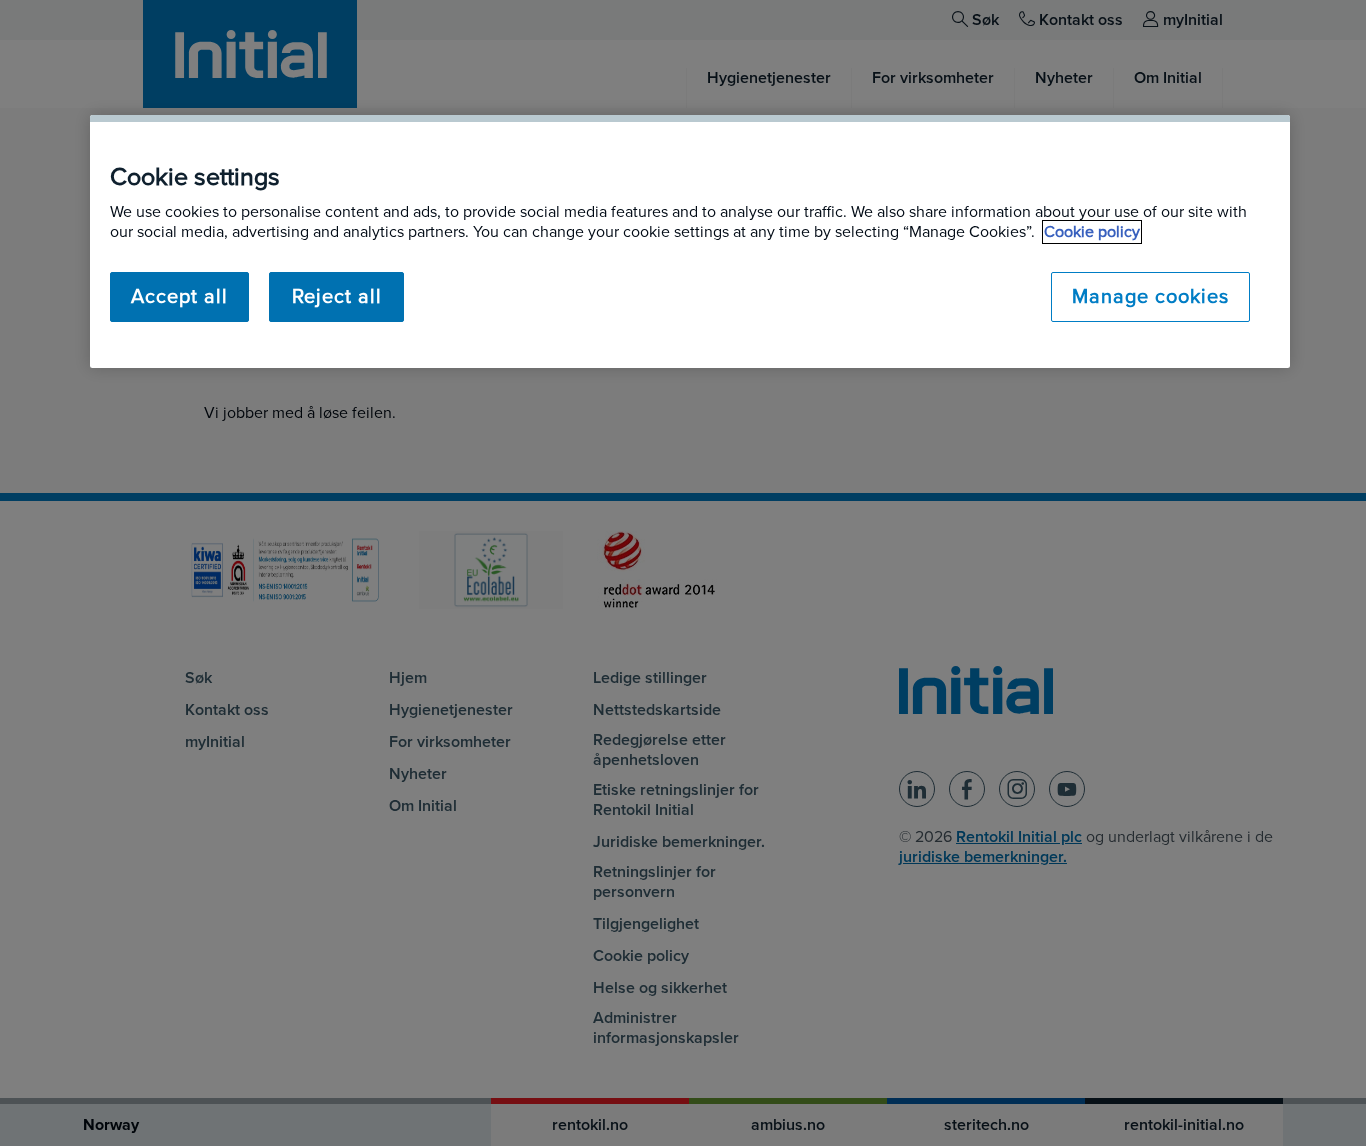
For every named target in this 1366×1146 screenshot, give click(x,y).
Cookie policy (1092, 232)
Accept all (179, 297)
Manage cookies (1150, 297)
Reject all (337, 297)
